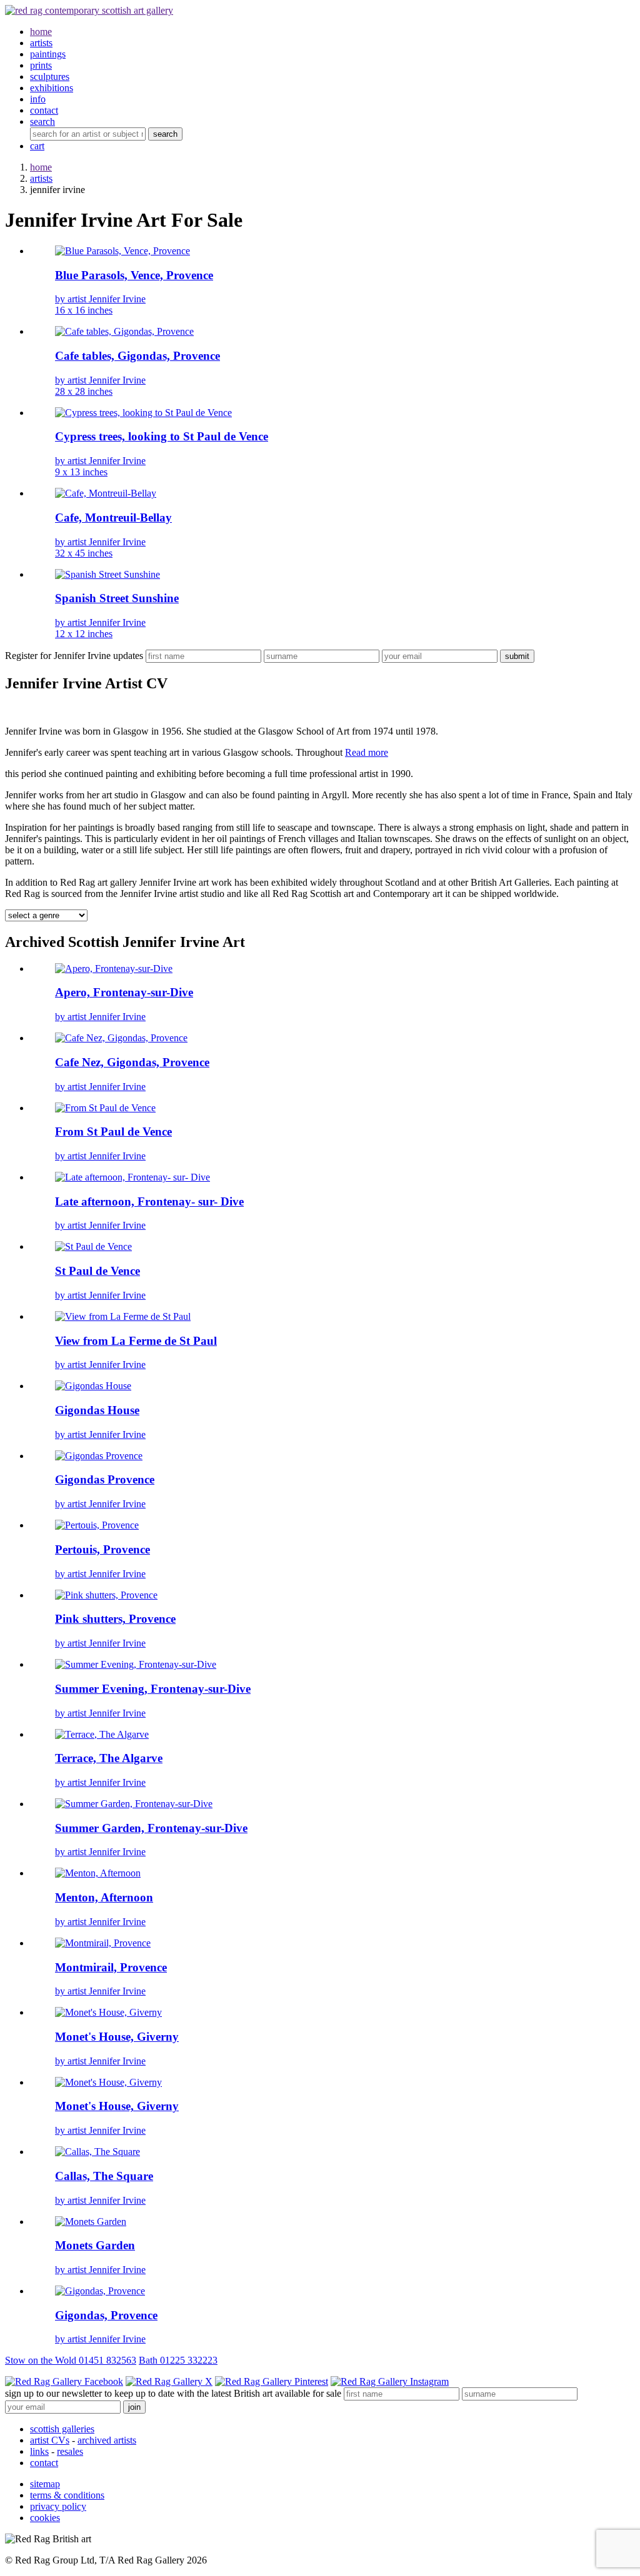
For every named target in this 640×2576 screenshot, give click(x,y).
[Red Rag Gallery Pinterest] (272, 2381)
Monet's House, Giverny (117, 2037)
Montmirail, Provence (111, 1967)
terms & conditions (67, 2495)
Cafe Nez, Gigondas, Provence (132, 1062)
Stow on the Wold (71, 2360)
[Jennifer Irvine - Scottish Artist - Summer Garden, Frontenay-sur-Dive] (134, 1804)
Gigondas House (97, 1410)
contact (44, 2463)
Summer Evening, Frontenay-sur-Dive (153, 1689)
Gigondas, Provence (106, 2315)
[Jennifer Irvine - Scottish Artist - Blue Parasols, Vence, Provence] (122, 251)
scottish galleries (62, 2429)
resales (70, 2451)
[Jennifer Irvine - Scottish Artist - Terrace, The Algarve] (102, 1734)
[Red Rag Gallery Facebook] (64, 2381)
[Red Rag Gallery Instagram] (390, 2381)
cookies (45, 2518)
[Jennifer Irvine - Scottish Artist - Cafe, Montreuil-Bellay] (106, 493)
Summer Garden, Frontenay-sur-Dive (151, 1828)
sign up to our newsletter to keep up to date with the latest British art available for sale (173, 2393)
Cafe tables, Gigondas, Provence (137, 356)
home (41, 167)
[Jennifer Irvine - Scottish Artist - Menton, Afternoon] (98, 1873)
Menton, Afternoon (104, 1897)
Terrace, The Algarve (109, 1758)
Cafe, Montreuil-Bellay (113, 518)
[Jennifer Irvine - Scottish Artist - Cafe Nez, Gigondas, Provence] (121, 1038)
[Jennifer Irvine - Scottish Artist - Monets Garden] (91, 2222)
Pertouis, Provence (102, 1549)
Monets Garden (95, 2245)
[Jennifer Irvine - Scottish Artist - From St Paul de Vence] (105, 1108)
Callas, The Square (104, 2176)
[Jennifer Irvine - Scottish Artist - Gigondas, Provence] (100, 2291)
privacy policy (58, 2506)
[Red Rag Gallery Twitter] (169, 2381)
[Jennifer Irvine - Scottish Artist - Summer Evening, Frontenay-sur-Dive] (136, 1664)
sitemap (45, 2484)
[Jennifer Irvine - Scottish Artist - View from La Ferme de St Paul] (123, 1316)
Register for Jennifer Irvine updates (74, 656)
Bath (178, 2360)
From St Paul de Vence (113, 1132)
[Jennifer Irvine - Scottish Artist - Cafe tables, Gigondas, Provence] (124, 331)
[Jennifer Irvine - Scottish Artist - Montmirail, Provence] (103, 1943)
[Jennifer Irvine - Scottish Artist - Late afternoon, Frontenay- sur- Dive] (132, 1177)
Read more (367, 752)
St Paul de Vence (97, 1271)
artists (41, 178)
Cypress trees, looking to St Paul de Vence (162, 436)
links (39, 2451)
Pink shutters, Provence (115, 1619)
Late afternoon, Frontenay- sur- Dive (149, 1201)
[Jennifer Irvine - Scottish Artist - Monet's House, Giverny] (108, 2012)
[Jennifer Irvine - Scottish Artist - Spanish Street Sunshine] (107, 574)
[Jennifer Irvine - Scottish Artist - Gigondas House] (93, 1386)
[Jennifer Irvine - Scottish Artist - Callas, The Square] (97, 2152)
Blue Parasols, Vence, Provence (134, 275)
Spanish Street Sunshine (117, 598)
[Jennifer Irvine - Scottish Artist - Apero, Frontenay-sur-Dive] (114, 968)
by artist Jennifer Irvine (100, 305)
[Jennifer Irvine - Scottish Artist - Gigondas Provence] (99, 1456)
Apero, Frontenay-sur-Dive (124, 992)
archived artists (107, 2440)
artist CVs (50, 2440)
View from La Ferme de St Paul (136, 1341)
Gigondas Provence (105, 1479)
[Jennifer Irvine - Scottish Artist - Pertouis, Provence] (97, 1525)
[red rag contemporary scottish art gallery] (89, 10)
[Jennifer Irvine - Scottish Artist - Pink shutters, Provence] (106, 1595)
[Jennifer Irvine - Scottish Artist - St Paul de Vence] (93, 1246)
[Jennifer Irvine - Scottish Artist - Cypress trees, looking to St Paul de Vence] (143, 413)
